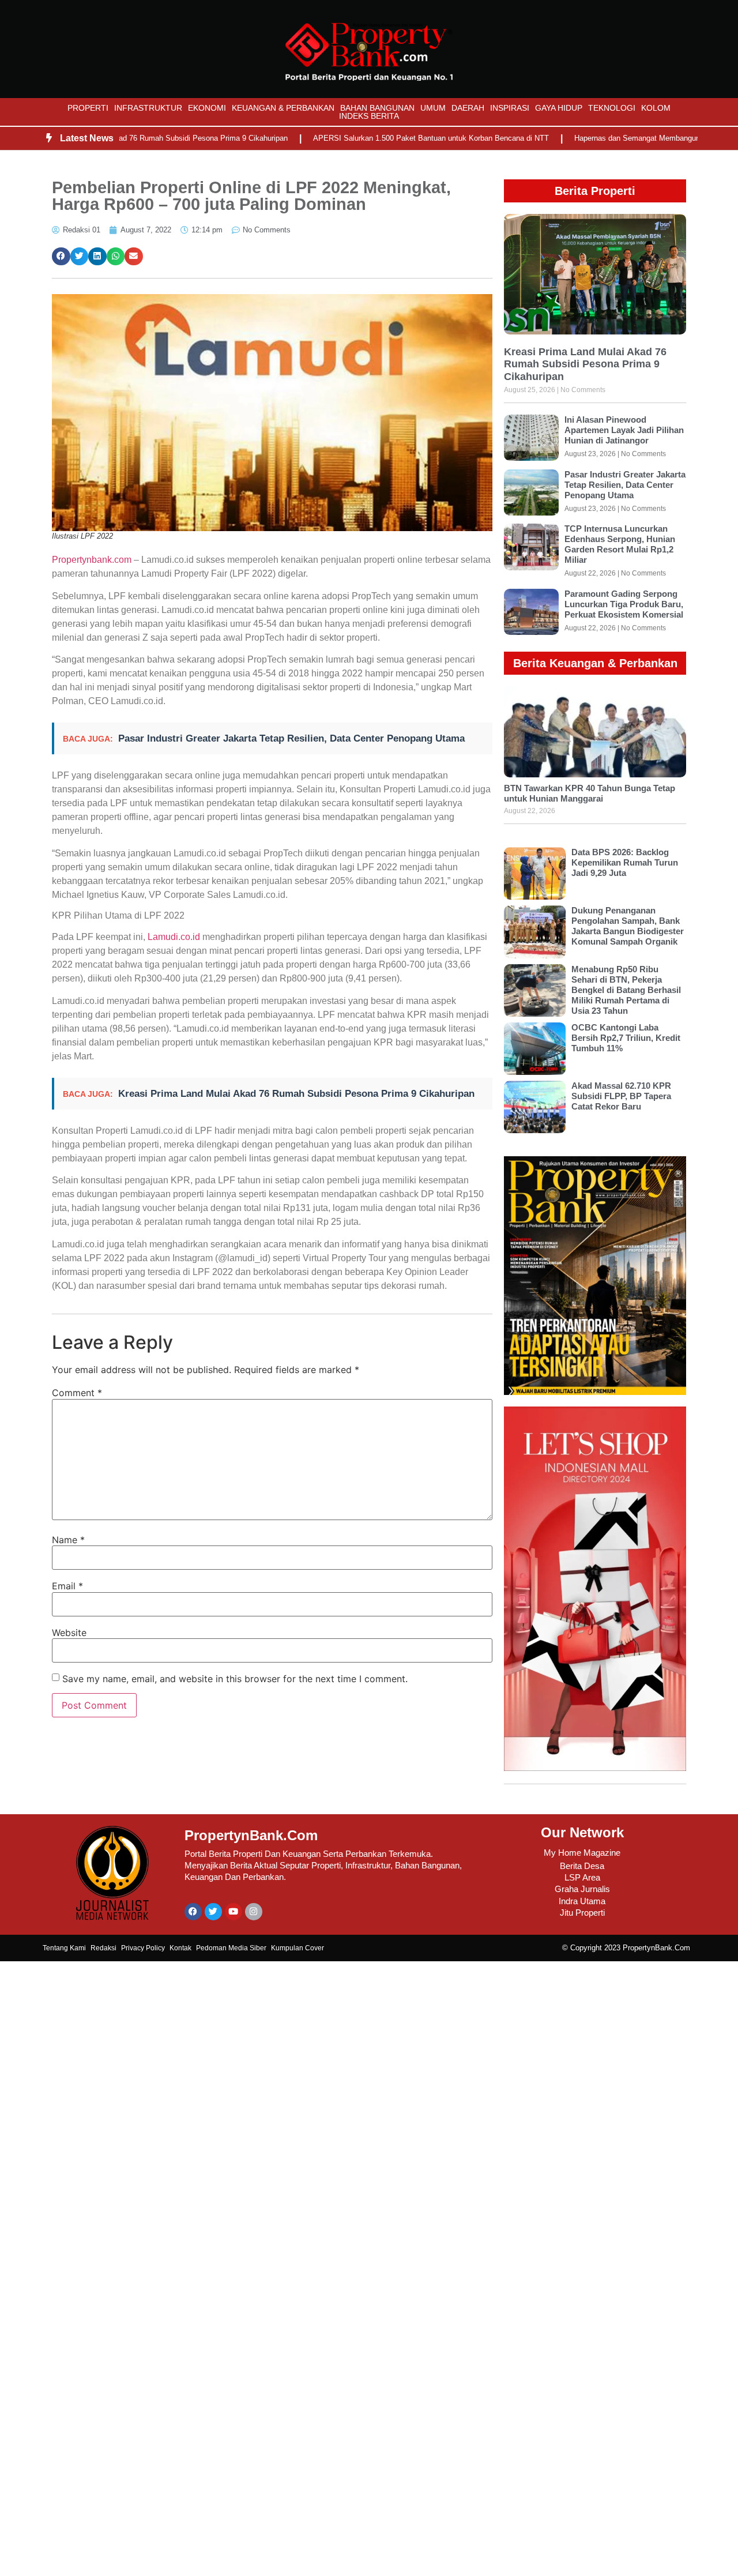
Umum (433, 108)
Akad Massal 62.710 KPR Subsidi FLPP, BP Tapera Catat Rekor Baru (621, 1096)
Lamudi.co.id (173, 937)
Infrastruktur (148, 108)
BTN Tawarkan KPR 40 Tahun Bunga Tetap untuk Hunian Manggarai (590, 793)
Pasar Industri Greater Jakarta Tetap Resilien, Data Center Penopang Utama (291, 738)
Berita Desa (582, 1866)
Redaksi (103, 1948)
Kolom (656, 108)
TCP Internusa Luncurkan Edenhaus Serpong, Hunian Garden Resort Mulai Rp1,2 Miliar (620, 544)
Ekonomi (207, 108)
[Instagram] (254, 1912)
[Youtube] (234, 1912)
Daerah (468, 108)
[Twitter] (213, 1912)
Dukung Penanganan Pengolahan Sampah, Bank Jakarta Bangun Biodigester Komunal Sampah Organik (628, 926)
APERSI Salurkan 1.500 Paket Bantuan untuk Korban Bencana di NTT (385, 138)
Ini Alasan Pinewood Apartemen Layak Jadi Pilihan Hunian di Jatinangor (624, 430)
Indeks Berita (369, 116)
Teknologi (612, 108)
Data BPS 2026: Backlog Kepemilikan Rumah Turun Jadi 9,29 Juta (625, 862)
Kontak (180, 1948)
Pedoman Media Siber (231, 1948)
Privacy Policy (143, 1948)
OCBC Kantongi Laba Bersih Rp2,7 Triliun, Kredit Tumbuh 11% (626, 1038)
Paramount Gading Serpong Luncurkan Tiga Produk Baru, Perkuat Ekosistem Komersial (624, 604)
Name (68, 1540)
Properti (88, 108)
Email (67, 1586)
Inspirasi (510, 108)
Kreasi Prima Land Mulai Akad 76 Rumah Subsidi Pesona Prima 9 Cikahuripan (296, 1094)
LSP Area (582, 1877)
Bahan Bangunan (377, 108)
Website (69, 1633)
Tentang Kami (64, 1948)
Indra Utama (582, 1901)
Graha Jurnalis (582, 1889)
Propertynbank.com (92, 560)
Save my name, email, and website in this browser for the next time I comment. (235, 1679)
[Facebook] (193, 1912)
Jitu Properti (582, 1913)
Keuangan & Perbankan (283, 108)
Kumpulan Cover (298, 1948)
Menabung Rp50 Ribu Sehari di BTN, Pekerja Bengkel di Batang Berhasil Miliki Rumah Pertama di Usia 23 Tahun (626, 990)
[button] (61, 257)
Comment (77, 1393)
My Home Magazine (582, 1853)
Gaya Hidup (559, 108)
